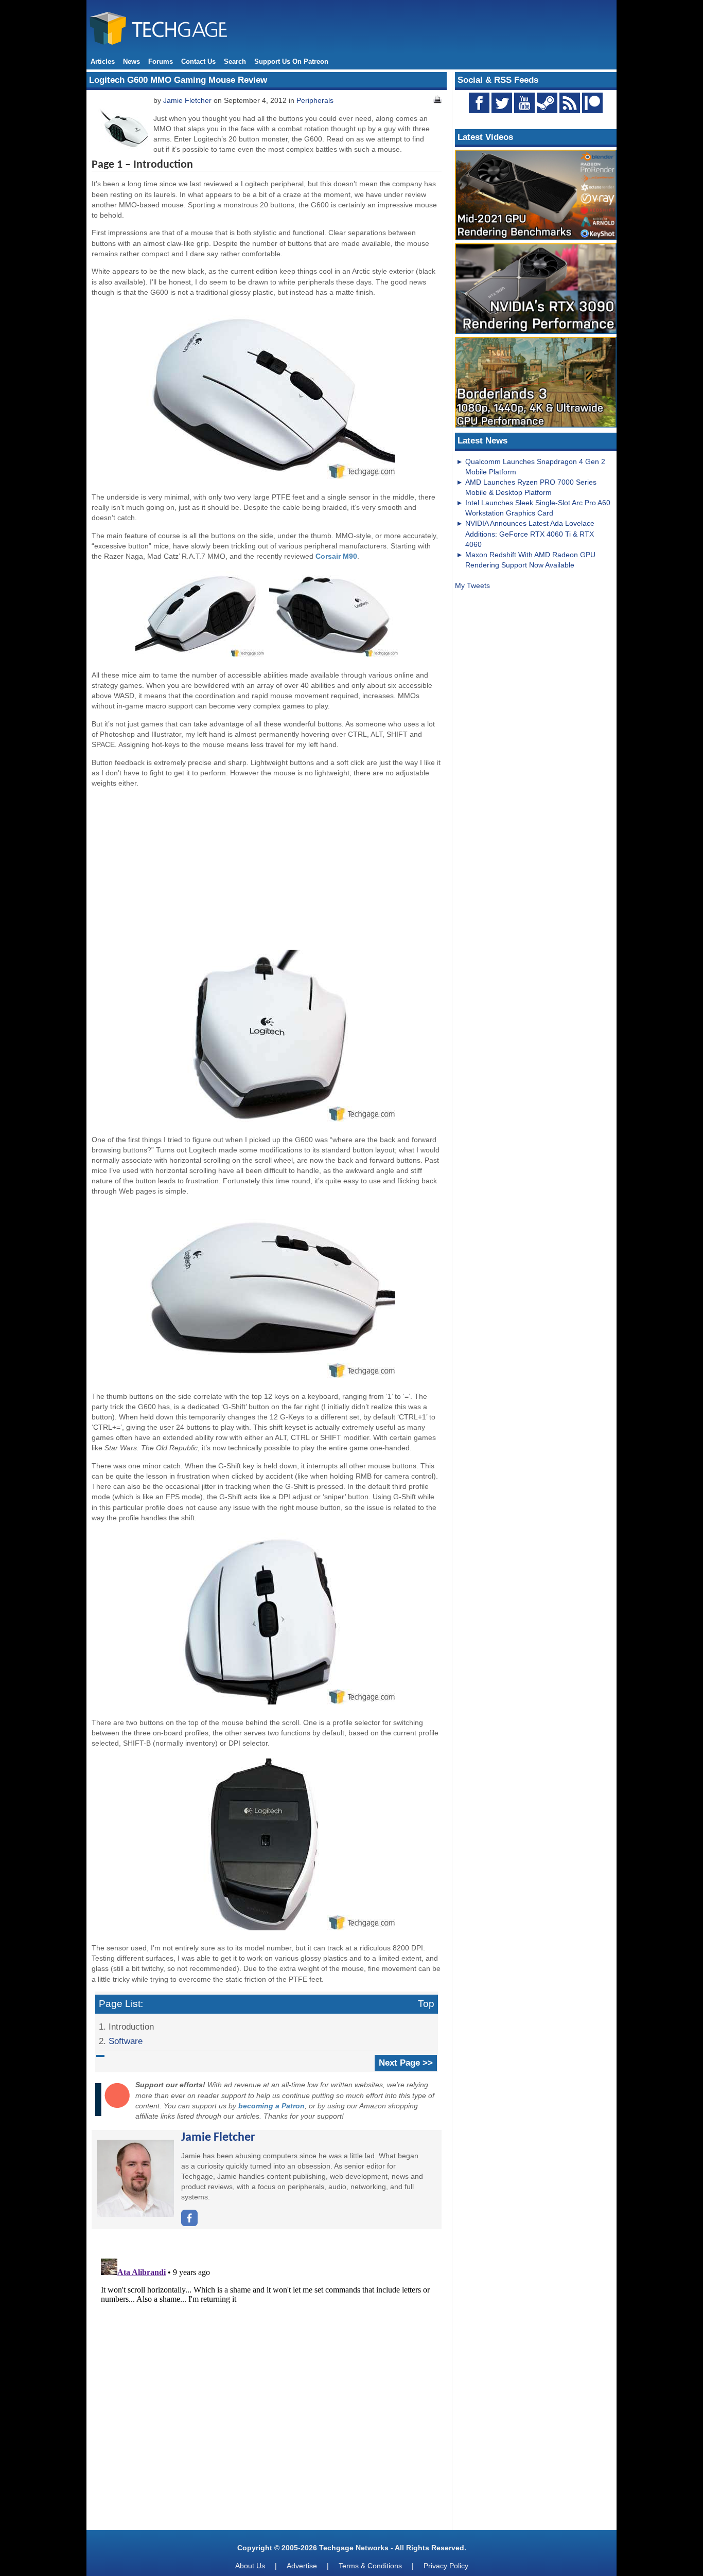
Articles (103, 61)
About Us (250, 2566)
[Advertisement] (267, 868)
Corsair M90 (336, 556)
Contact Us (198, 61)
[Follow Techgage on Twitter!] (502, 103)
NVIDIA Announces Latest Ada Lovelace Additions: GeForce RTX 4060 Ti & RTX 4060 (530, 534)
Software (126, 2041)
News (131, 61)
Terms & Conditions (370, 2566)
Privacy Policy (446, 2566)
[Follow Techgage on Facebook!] (479, 103)
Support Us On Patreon (291, 61)
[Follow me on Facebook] (189, 2224)
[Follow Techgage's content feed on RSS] (570, 103)
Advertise (302, 2566)
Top (426, 2004)
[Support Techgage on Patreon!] (592, 111)
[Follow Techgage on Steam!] (547, 103)
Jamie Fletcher (187, 100)
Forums (161, 61)
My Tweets (472, 585)
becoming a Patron (271, 2106)
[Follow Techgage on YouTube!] (524, 103)
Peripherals (315, 100)
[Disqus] (267, 2383)
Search (235, 61)
